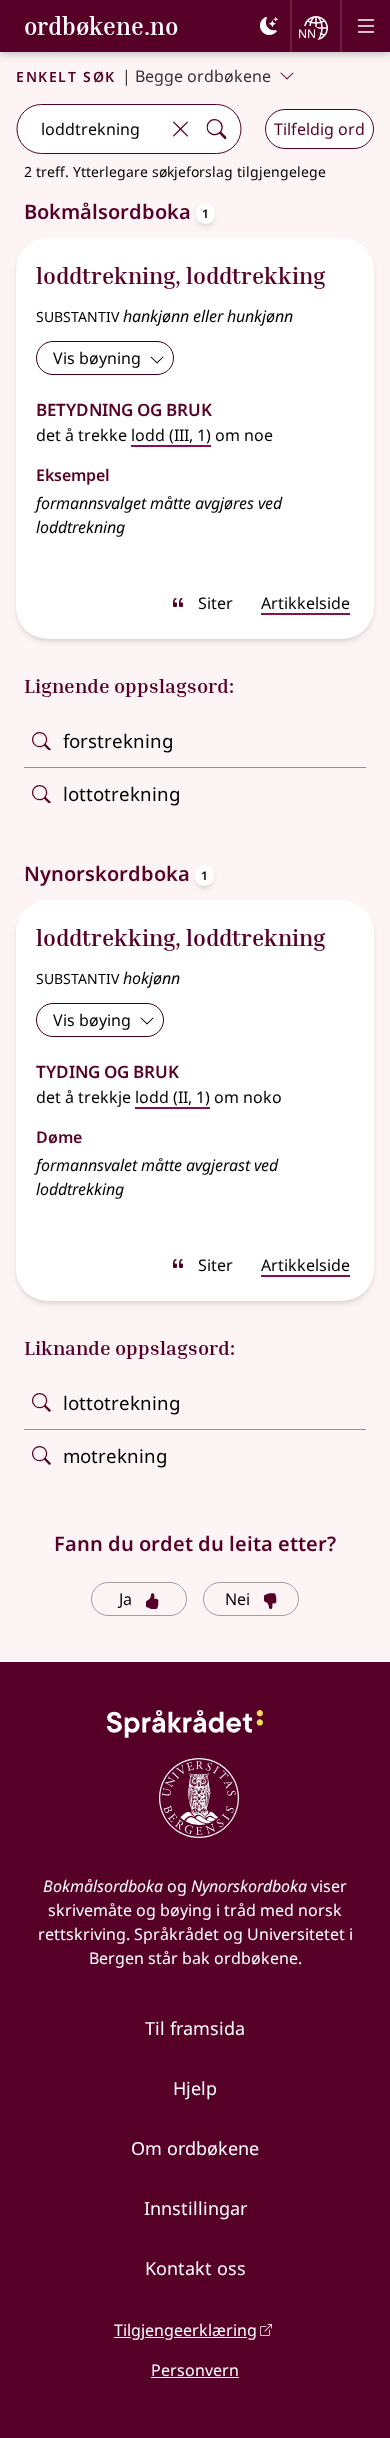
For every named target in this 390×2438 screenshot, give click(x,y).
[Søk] (216, 129)
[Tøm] (180, 129)
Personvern (195, 2370)
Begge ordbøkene (203, 76)
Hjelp (195, 2088)
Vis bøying (92, 1020)
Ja (125, 1599)
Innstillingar (195, 2208)
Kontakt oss (195, 2268)
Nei (237, 1599)
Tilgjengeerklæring (185, 2330)
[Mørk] (269, 26)
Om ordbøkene (195, 2148)
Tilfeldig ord (319, 129)
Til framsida (195, 2028)
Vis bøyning (97, 358)
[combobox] (89, 129)
